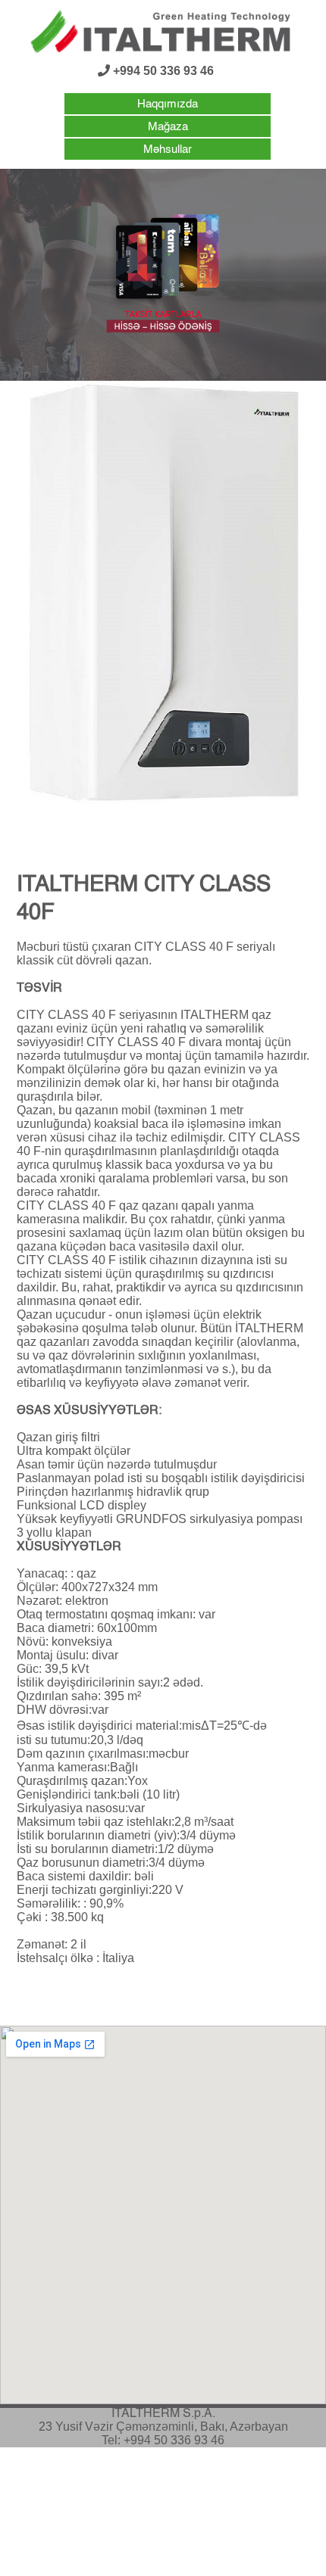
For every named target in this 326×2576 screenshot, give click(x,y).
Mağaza (168, 127)
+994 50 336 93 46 (162, 71)
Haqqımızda (168, 104)
